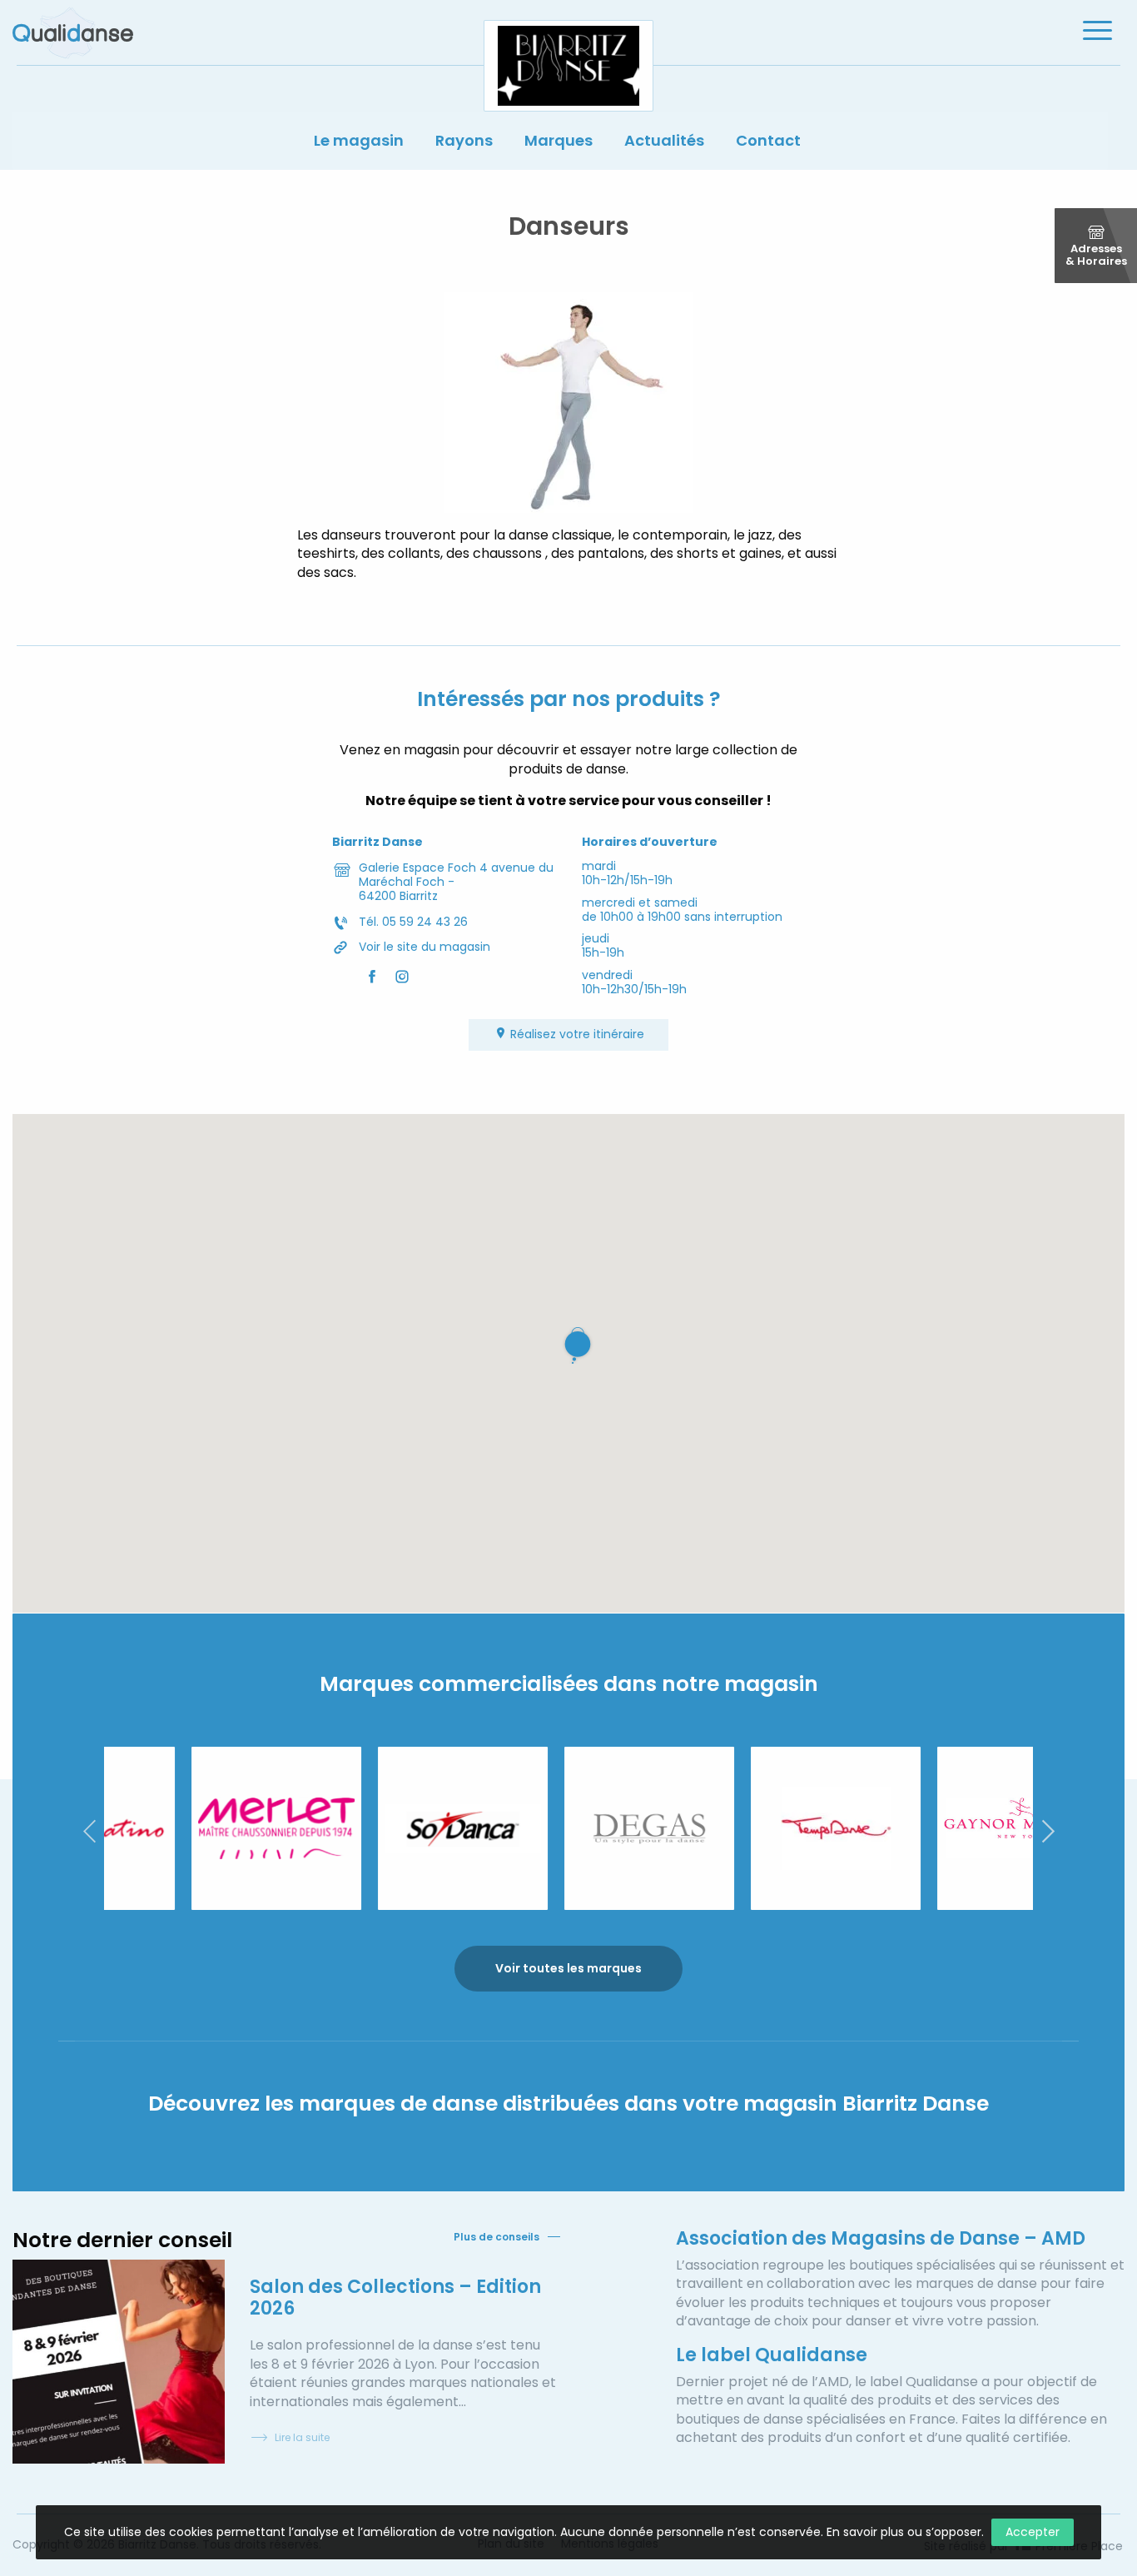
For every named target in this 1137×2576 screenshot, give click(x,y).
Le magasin (359, 140)
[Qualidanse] (73, 33)
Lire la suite (302, 2437)
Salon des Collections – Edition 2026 (395, 2298)
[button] (581, 1345)
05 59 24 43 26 (425, 922)
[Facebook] (372, 977)
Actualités (664, 140)
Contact (768, 140)
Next (1048, 1831)
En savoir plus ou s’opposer (904, 2532)
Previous (89, 1831)
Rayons (464, 140)
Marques (559, 140)
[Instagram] (402, 977)
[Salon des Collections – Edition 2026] (119, 2362)
